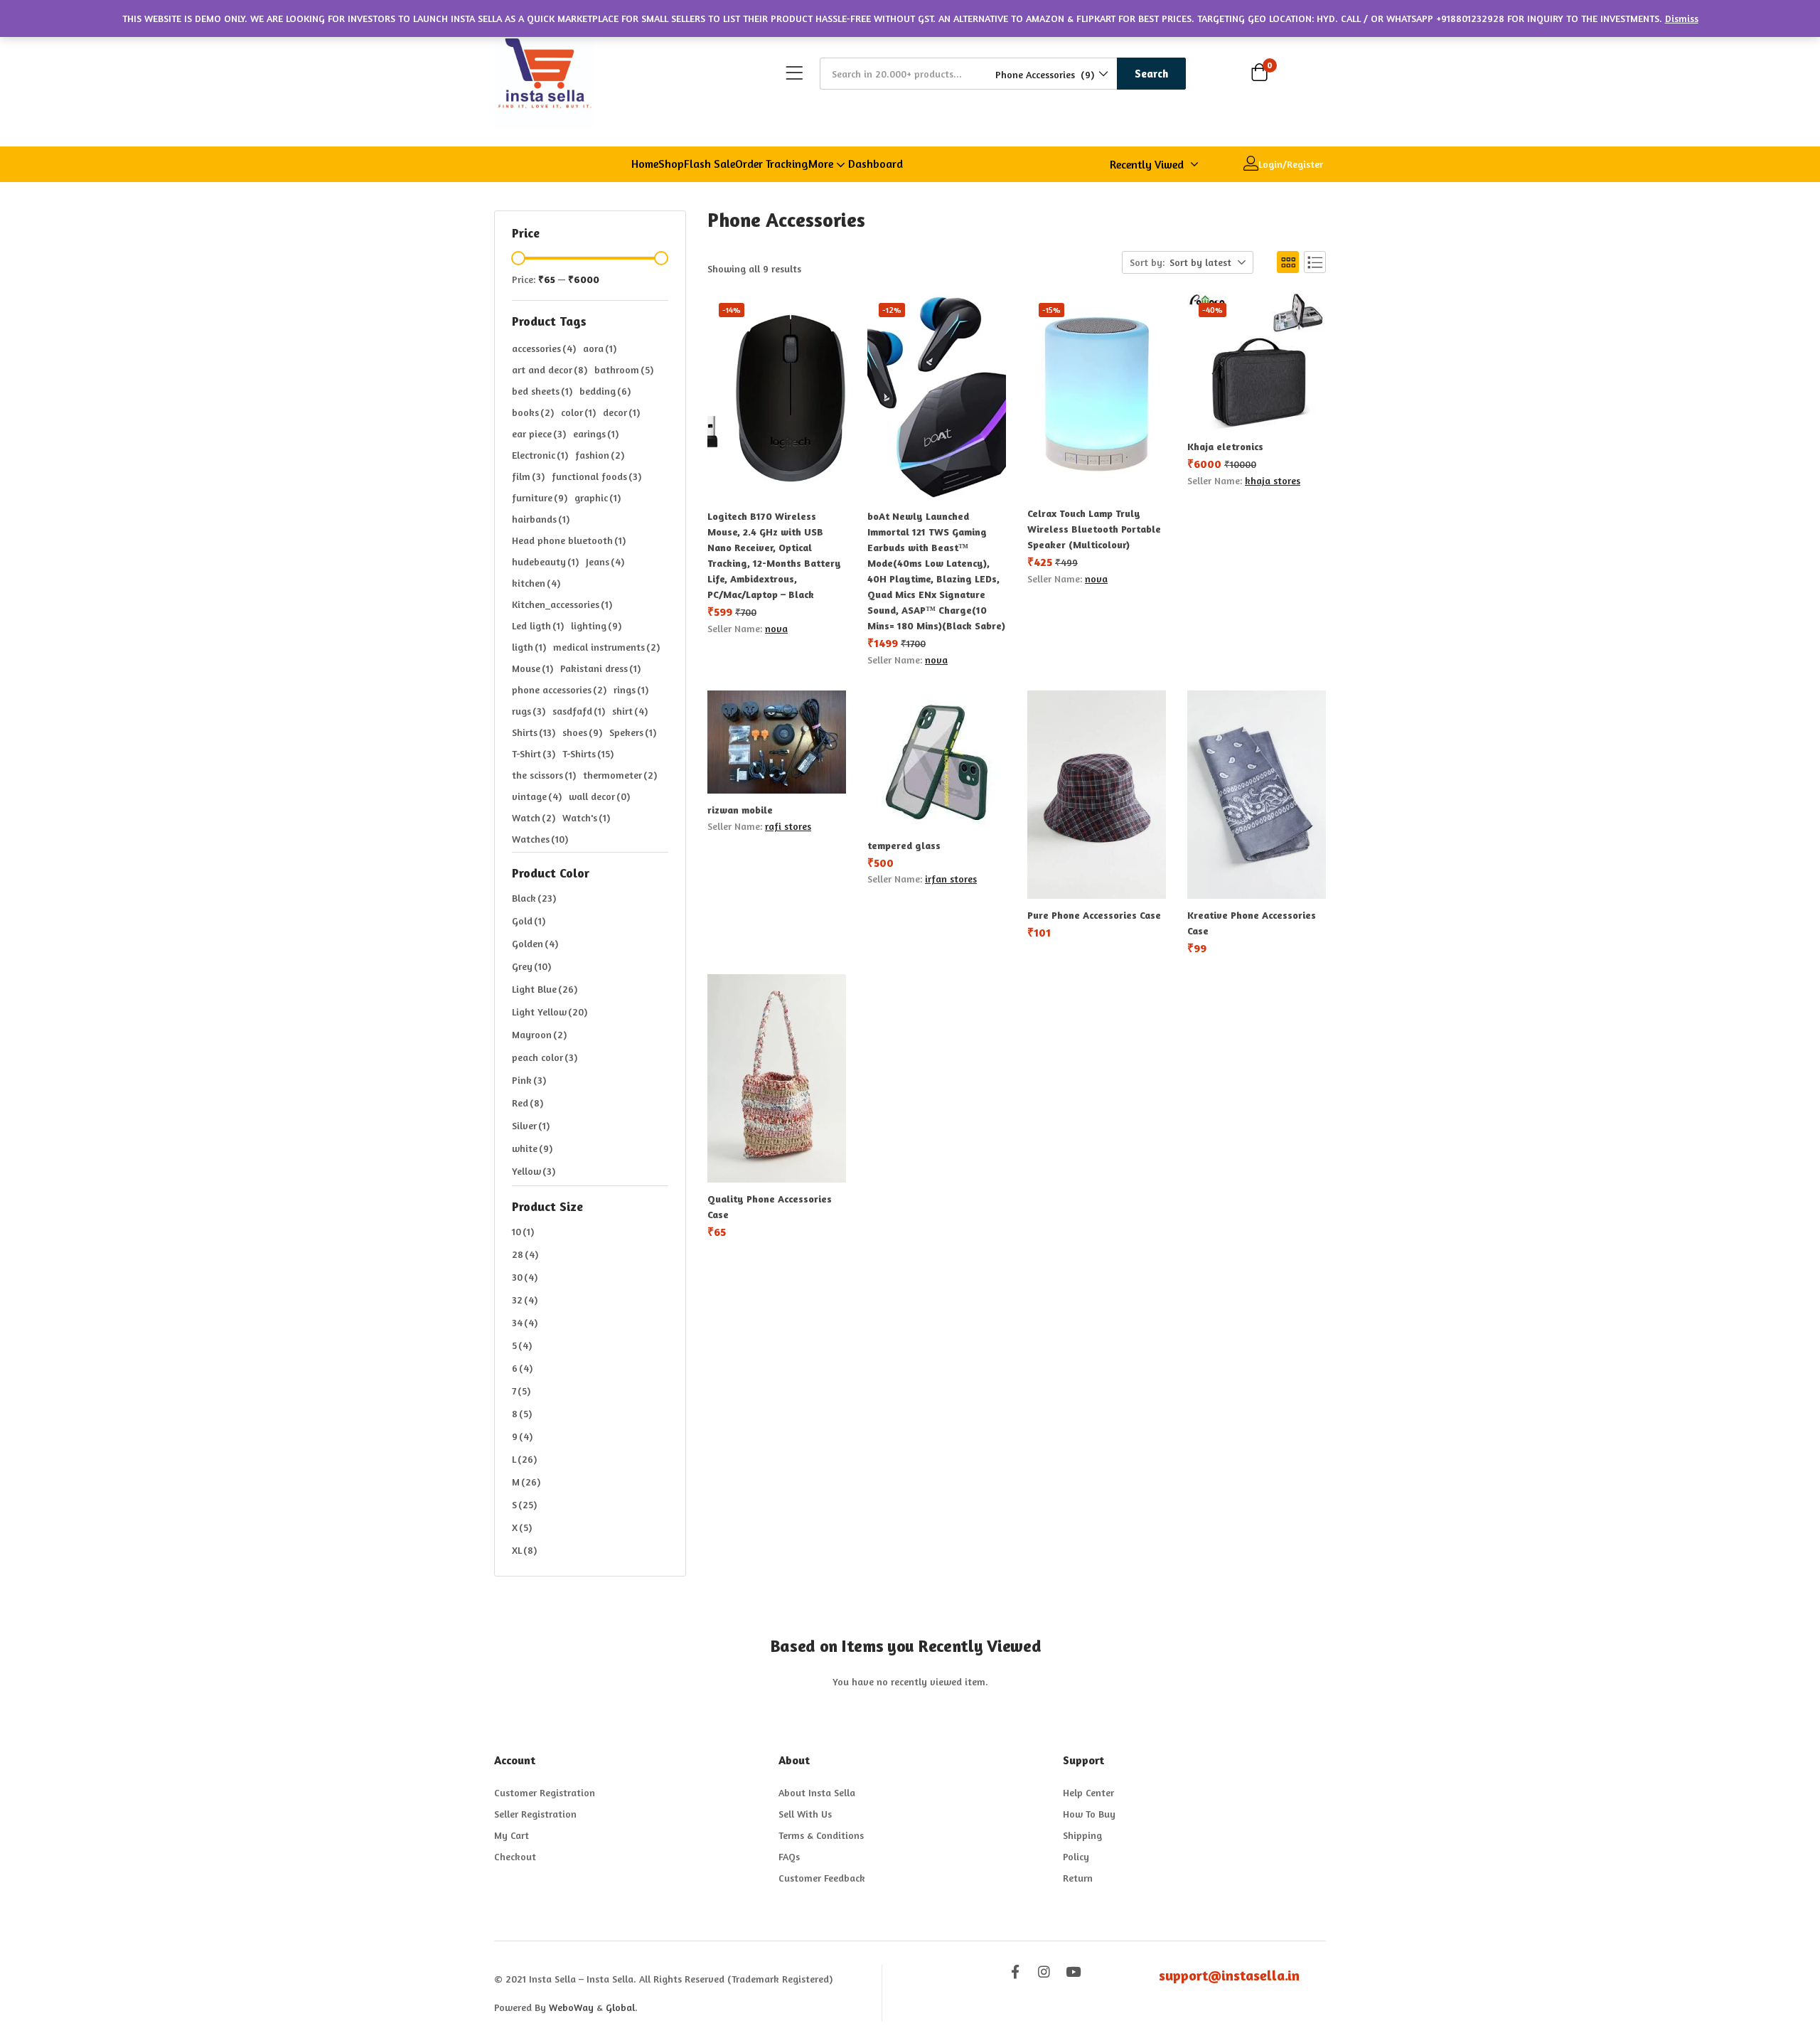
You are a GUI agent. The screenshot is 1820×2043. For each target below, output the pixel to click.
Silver (531, 1125)
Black (534, 898)
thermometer (620, 775)
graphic (598, 497)
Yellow (534, 1171)
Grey (531, 966)
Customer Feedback (822, 1878)
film (528, 476)
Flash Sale (710, 164)
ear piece (539, 433)
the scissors (544, 775)
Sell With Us (805, 1814)
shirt (630, 711)
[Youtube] (1073, 1972)
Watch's (586, 817)
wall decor (599, 796)
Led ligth (538, 625)
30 (525, 1277)
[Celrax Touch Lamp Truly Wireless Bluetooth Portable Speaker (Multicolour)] (1097, 394)
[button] (1051, 74)
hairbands (541, 519)
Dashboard (876, 164)
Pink (529, 1080)
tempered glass (904, 845)
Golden (535, 943)
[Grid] (1288, 262)
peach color (545, 1057)
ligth (529, 647)
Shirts (534, 732)
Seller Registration (535, 1814)
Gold (529, 921)
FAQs (789, 1856)
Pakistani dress (600, 668)
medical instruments (606, 647)
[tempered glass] (937, 760)
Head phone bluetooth (569, 540)
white (532, 1148)
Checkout (515, 1856)
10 (523, 1231)
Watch (534, 817)
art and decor (550, 369)
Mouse (532, 668)
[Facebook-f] (1015, 1972)
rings (631, 689)
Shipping (1082, 1835)
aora (600, 348)
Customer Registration (545, 1792)
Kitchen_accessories (562, 604)
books (533, 412)
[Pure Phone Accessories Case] (1097, 795)
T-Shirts (588, 753)
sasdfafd (579, 711)
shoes (582, 732)
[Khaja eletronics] (1257, 361)
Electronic (540, 455)
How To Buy (1089, 1814)
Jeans (605, 561)
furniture (540, 497)
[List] (1315, 262)
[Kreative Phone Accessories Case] (1257, 795)
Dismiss (1682, 18)
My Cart (512, 1835)
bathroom (624, 369)
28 (525, 1254)
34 (525, 1322)
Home (645, 164)
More (822, 164)
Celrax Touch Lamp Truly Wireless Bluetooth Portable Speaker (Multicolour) (1094, 529)
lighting (596, 625)
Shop (671, 164)
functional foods (596, 476)
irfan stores (951, 879)
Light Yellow (550, 1012)
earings (596, 433)
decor (621, 412)
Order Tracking (772, 164)
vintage (537, 796)
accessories (544, 348)
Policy (1076, 1856)
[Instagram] (1044, 1972)
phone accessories (559, 689)
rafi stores (788, 826)
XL (524, 1550)
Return (1078, 1878)
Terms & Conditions (821, 1835)
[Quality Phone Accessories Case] (777, 1078)
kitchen (536, 583)
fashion (600, 455)
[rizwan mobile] (777, 742)
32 (525, 1300)
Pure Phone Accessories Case (1094, 915)
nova (776, 628)
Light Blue (545, 989)
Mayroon (539, 1034)
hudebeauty (545, 561)
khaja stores (1273, 480)
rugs (529, 711)
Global (620, 2007)
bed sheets (542, 391)
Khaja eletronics (1225, 446)
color (578, 412)
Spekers (633, 732)
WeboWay (571, 2007)
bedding (605, 391)
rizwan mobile (740, 810)
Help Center (1088, 1792)
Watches (540, 839)
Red (528, 1103)
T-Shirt (534, 753)
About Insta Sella (817, 1792)
